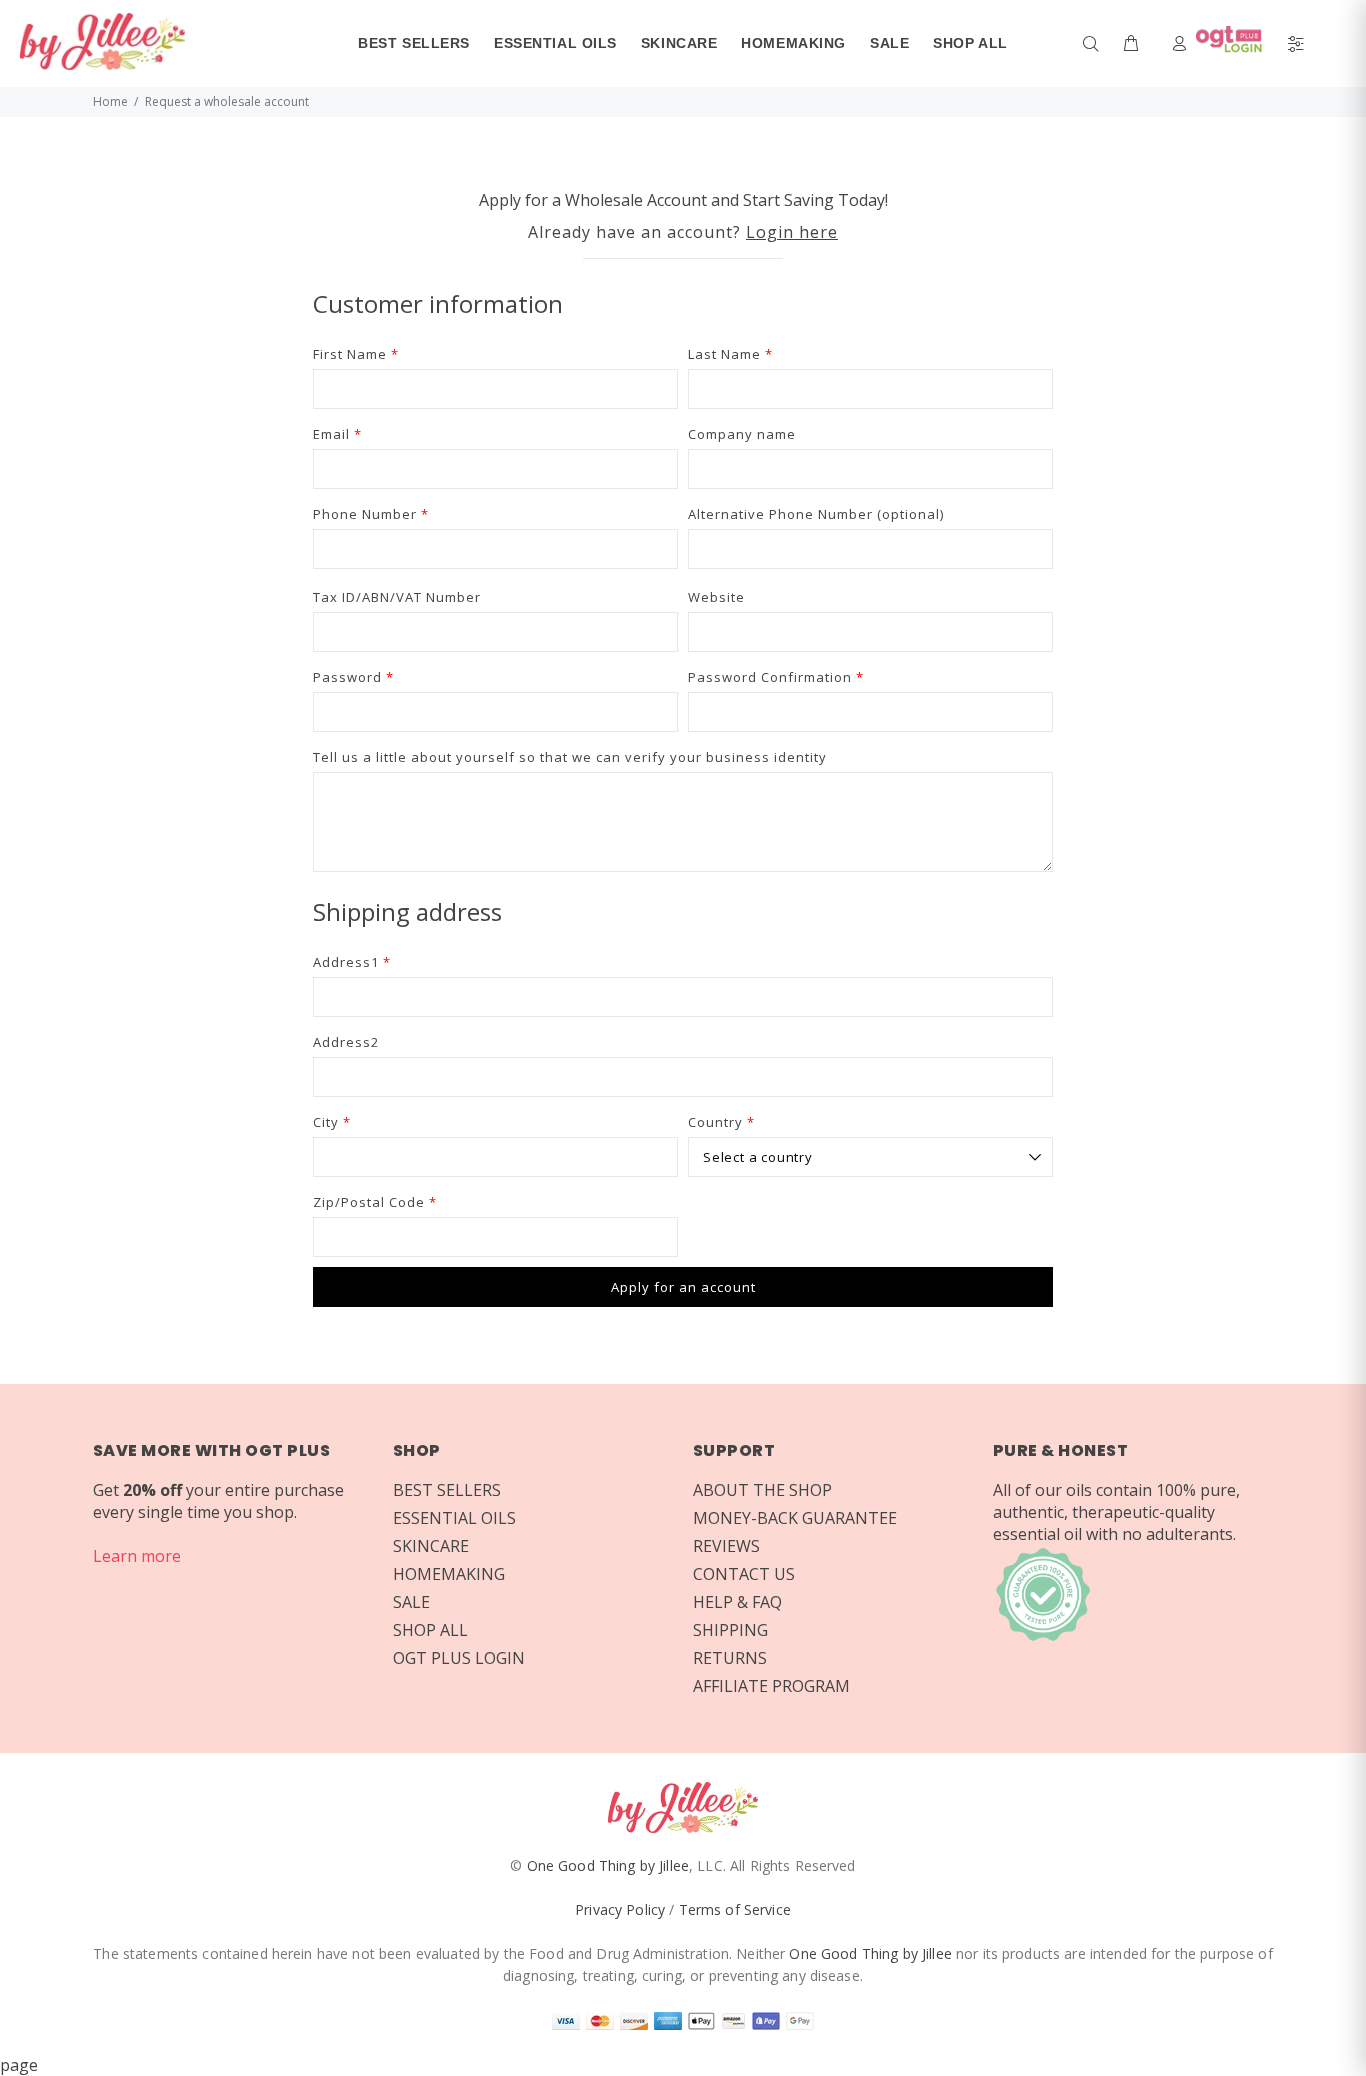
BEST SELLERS (447, 1490)
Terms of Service (735, 1909)
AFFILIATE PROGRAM (771, 1686)
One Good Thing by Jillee (608, 1865)
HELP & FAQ (737, 1602)
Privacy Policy (620, 1909)
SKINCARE (431, 1546)
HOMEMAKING (449, 1574)
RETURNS (730, 1658)
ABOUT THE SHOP (762, 1490)
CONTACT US (744, 1574)
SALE (411, 1602)
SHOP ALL (430, 1630)
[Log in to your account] (1221, 42)
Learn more (137, 1556)
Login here (792, 232)
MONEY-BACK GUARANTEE (795, 1518)
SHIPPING (730, 1630)
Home (110, 101)
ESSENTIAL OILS (454, 1518)
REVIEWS (726, 1546)
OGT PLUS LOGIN (459, 1658)
